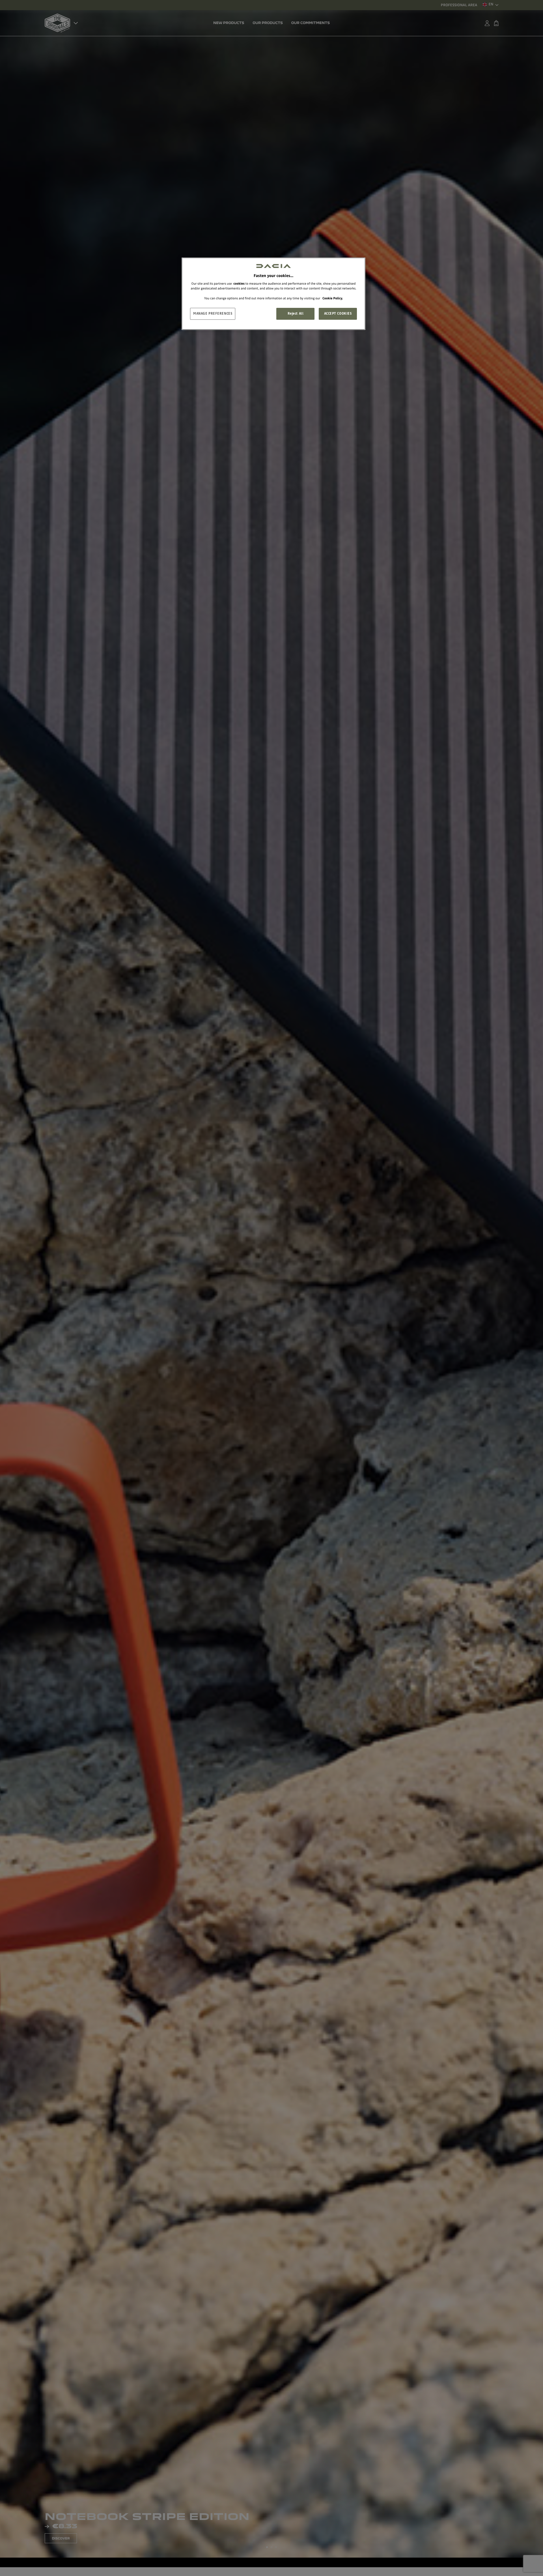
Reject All (296, 314)
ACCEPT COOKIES (338, 314)
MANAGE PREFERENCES (213, 314)
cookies (239, 284)
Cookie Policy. (333, 298)
